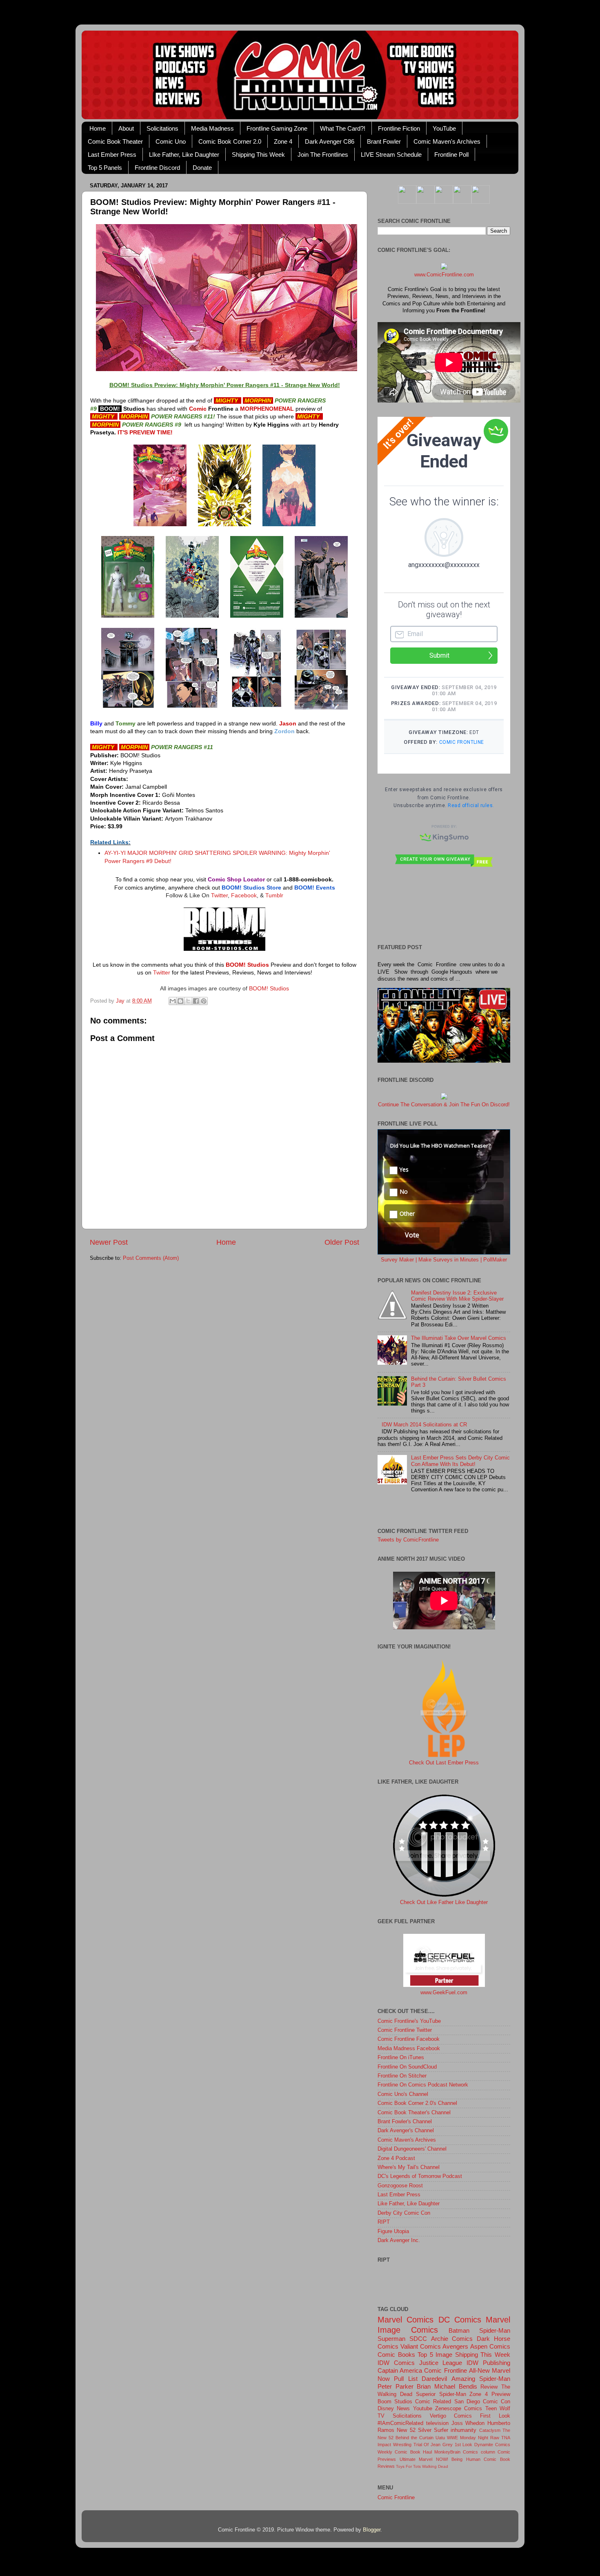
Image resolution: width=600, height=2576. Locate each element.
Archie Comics (452, 2339)
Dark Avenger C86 (330, 141)
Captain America (400, 2370)
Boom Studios (395, 2402)
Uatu (440, 2438)
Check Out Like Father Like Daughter (444, 1902)
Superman (391, 2339)
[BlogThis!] (180, 1001)
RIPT (384, 2222)
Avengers (455, 2346)
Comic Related (433, 2402)
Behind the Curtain (414, 2438)
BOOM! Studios (269, 988)
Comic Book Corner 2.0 (230, 141)
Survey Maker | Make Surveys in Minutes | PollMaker (444, 1260)
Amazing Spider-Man (481, 2379)
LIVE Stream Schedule (391, 155)
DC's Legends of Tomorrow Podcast (420, 2176)
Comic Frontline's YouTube (409, 2021)
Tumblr (274, 895)
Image (444, 2355)
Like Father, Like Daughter (409, 2204)
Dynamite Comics (492, 2445)
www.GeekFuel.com (444, 1993)
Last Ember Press (112, 155)
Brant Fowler (384, 141)
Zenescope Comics (459, 2409)
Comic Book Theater (115, 141)
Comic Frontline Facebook (409, 2039)
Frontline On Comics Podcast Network (423, 2085)
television (437, 2423)
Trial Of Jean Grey (433, 2445)
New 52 (406, 2430)
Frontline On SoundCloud (407, 2067)
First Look (495, 2416)
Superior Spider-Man (441, 2394)
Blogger (372, 2530)
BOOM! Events (315, 888)
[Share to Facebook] (196, 1001)
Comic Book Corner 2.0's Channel (417, 2103)
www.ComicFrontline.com (444, 275)
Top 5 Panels (105, 168)
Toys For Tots (408, 2466)
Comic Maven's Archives (447, 141)
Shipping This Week (258, 155)
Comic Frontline (445, 2370)
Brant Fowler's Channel (405, 2122)
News (403, 2409)
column (488, 2452)
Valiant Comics (421, 2346)
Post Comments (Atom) (151, 1258)
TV (381, 2416)
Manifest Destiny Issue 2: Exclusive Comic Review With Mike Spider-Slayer (457, 1296)
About (126, 128)
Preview (501, 2394)
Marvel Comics (406, 2320)
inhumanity (463, 2430)
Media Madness (212, 128)
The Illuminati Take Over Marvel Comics (459, 1338)
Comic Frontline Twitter (405, 2030)
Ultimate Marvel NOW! (424, 2459)
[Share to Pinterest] (204, 1001)
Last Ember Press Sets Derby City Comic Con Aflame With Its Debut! (460, 1461)
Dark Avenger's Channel (406, 2131)
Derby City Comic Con (404, 2213)
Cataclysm (490, 2430)
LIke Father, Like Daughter (184, 155)
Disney (386, 2409)
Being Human (466, 2459)
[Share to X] (188, 1001)
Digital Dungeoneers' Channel (412, 2149)
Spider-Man (495, 2330)
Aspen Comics (490, 2346)
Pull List (406, 2379)
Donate (202, 168)
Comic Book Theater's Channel (414, 2113)
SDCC (418, 2339)
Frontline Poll (451, 155)
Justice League (441, 2363)
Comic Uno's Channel (403, 2094)
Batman (459, 2330)
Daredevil (434, 2379)
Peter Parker (396, 2386)
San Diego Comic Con (482, 2402)
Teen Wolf (498, 2409)
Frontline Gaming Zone (277, 128)
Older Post (342, 1242)
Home (98, 128)
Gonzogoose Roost (400, 2186)
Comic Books (396, 2355)
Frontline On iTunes (401, 2058)
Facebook (244, 895)
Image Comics (408, 2330)
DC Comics (460, 2320)
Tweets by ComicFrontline (408, 1540)
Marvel (498, 2320)
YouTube (444, 128)
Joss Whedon (468, 2423)
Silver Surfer (433, 2430)
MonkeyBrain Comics (456, 2452)
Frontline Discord (157, 168)
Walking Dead (435, 2466)
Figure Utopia (393, 2231)
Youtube (423, 2409)
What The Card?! (343, 128)
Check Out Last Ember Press (444, 1763)
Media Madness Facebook (409, 2049)
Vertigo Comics (451, 2416)
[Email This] (173, 1001)
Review (489, 2387)
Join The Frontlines (323, 155)
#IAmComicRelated (400, 2423)
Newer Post (109, 1242)
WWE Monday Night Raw (473, 2438)
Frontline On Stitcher (402, 2076)
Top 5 (425, 2355)
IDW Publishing (488, 2363)
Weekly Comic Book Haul (405, 2452)
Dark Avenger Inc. (399, 2240)
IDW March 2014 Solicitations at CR (424, 1425)
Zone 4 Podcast (396, 2158)
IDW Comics (396, 2363)
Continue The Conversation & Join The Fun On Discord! (444, 1105)
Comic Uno (171, 141)
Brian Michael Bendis (447, 2386)
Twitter (219, 895)
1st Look (464, 2445)
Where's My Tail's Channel (409, 2167)
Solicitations (162, 128)
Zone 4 (283, 141)
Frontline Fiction (399, 128)
